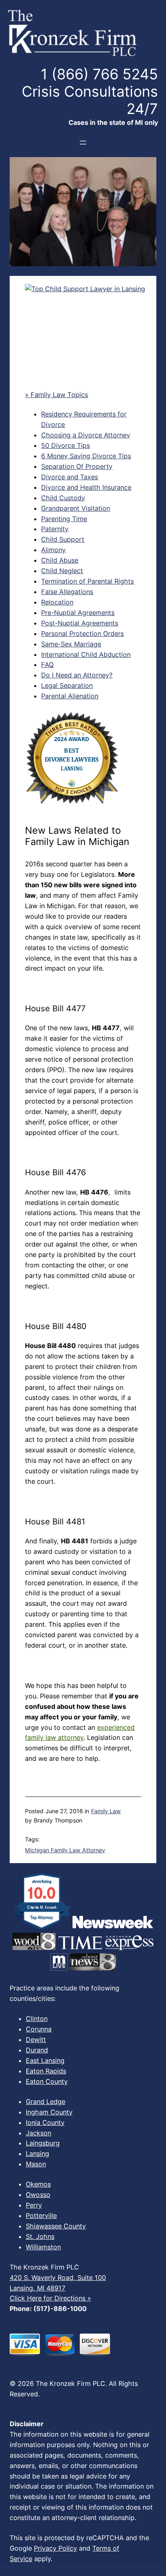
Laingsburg (43, 2143)
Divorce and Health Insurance (86, 487)
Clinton (37, 2019)
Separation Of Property (77, 466)
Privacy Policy (55, 2548)
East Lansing (45, 2060)
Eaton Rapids (46, 2071)
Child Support (63, 539)
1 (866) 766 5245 (99, 74)
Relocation (57, 602)
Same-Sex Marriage (71, 644)
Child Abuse (60, 560)
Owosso (38, 2195)
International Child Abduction (86, 654)
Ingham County (49, 2112)
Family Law (106, 1811)
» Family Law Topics (57, 395)
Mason (36, 2164)
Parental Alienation (70, 696)
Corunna (39, 2029)
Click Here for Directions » (50, 2298)
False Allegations (67, 592)
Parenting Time (64, 519)
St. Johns (40, 2236)
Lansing (37, 2154)
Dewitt (36, 2040)
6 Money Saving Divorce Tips (86, 456)
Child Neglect (62, 571)
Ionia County (45, 2123)
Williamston (43, 2247)
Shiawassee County (56, 2226)
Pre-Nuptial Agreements (78, 613)
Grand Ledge (46, 2102)
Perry (34, 2205)
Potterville (41, 2216)
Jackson (38, 2133)
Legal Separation (67, 685)
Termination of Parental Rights (87, 581)
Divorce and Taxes (70, 477)
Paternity (55, 529)
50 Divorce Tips (65, 445)
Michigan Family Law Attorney (65, 1850)
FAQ (47, 665)
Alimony (53, 550)
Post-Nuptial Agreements (80, 623)
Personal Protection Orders (82, 634)
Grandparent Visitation (76, 508)
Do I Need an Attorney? (77, 675)
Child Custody (63, 498)
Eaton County (47, 2081)
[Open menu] (83, 143)
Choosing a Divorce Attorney (86, 435)
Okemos (38, 2184)
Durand (37, 2050)
